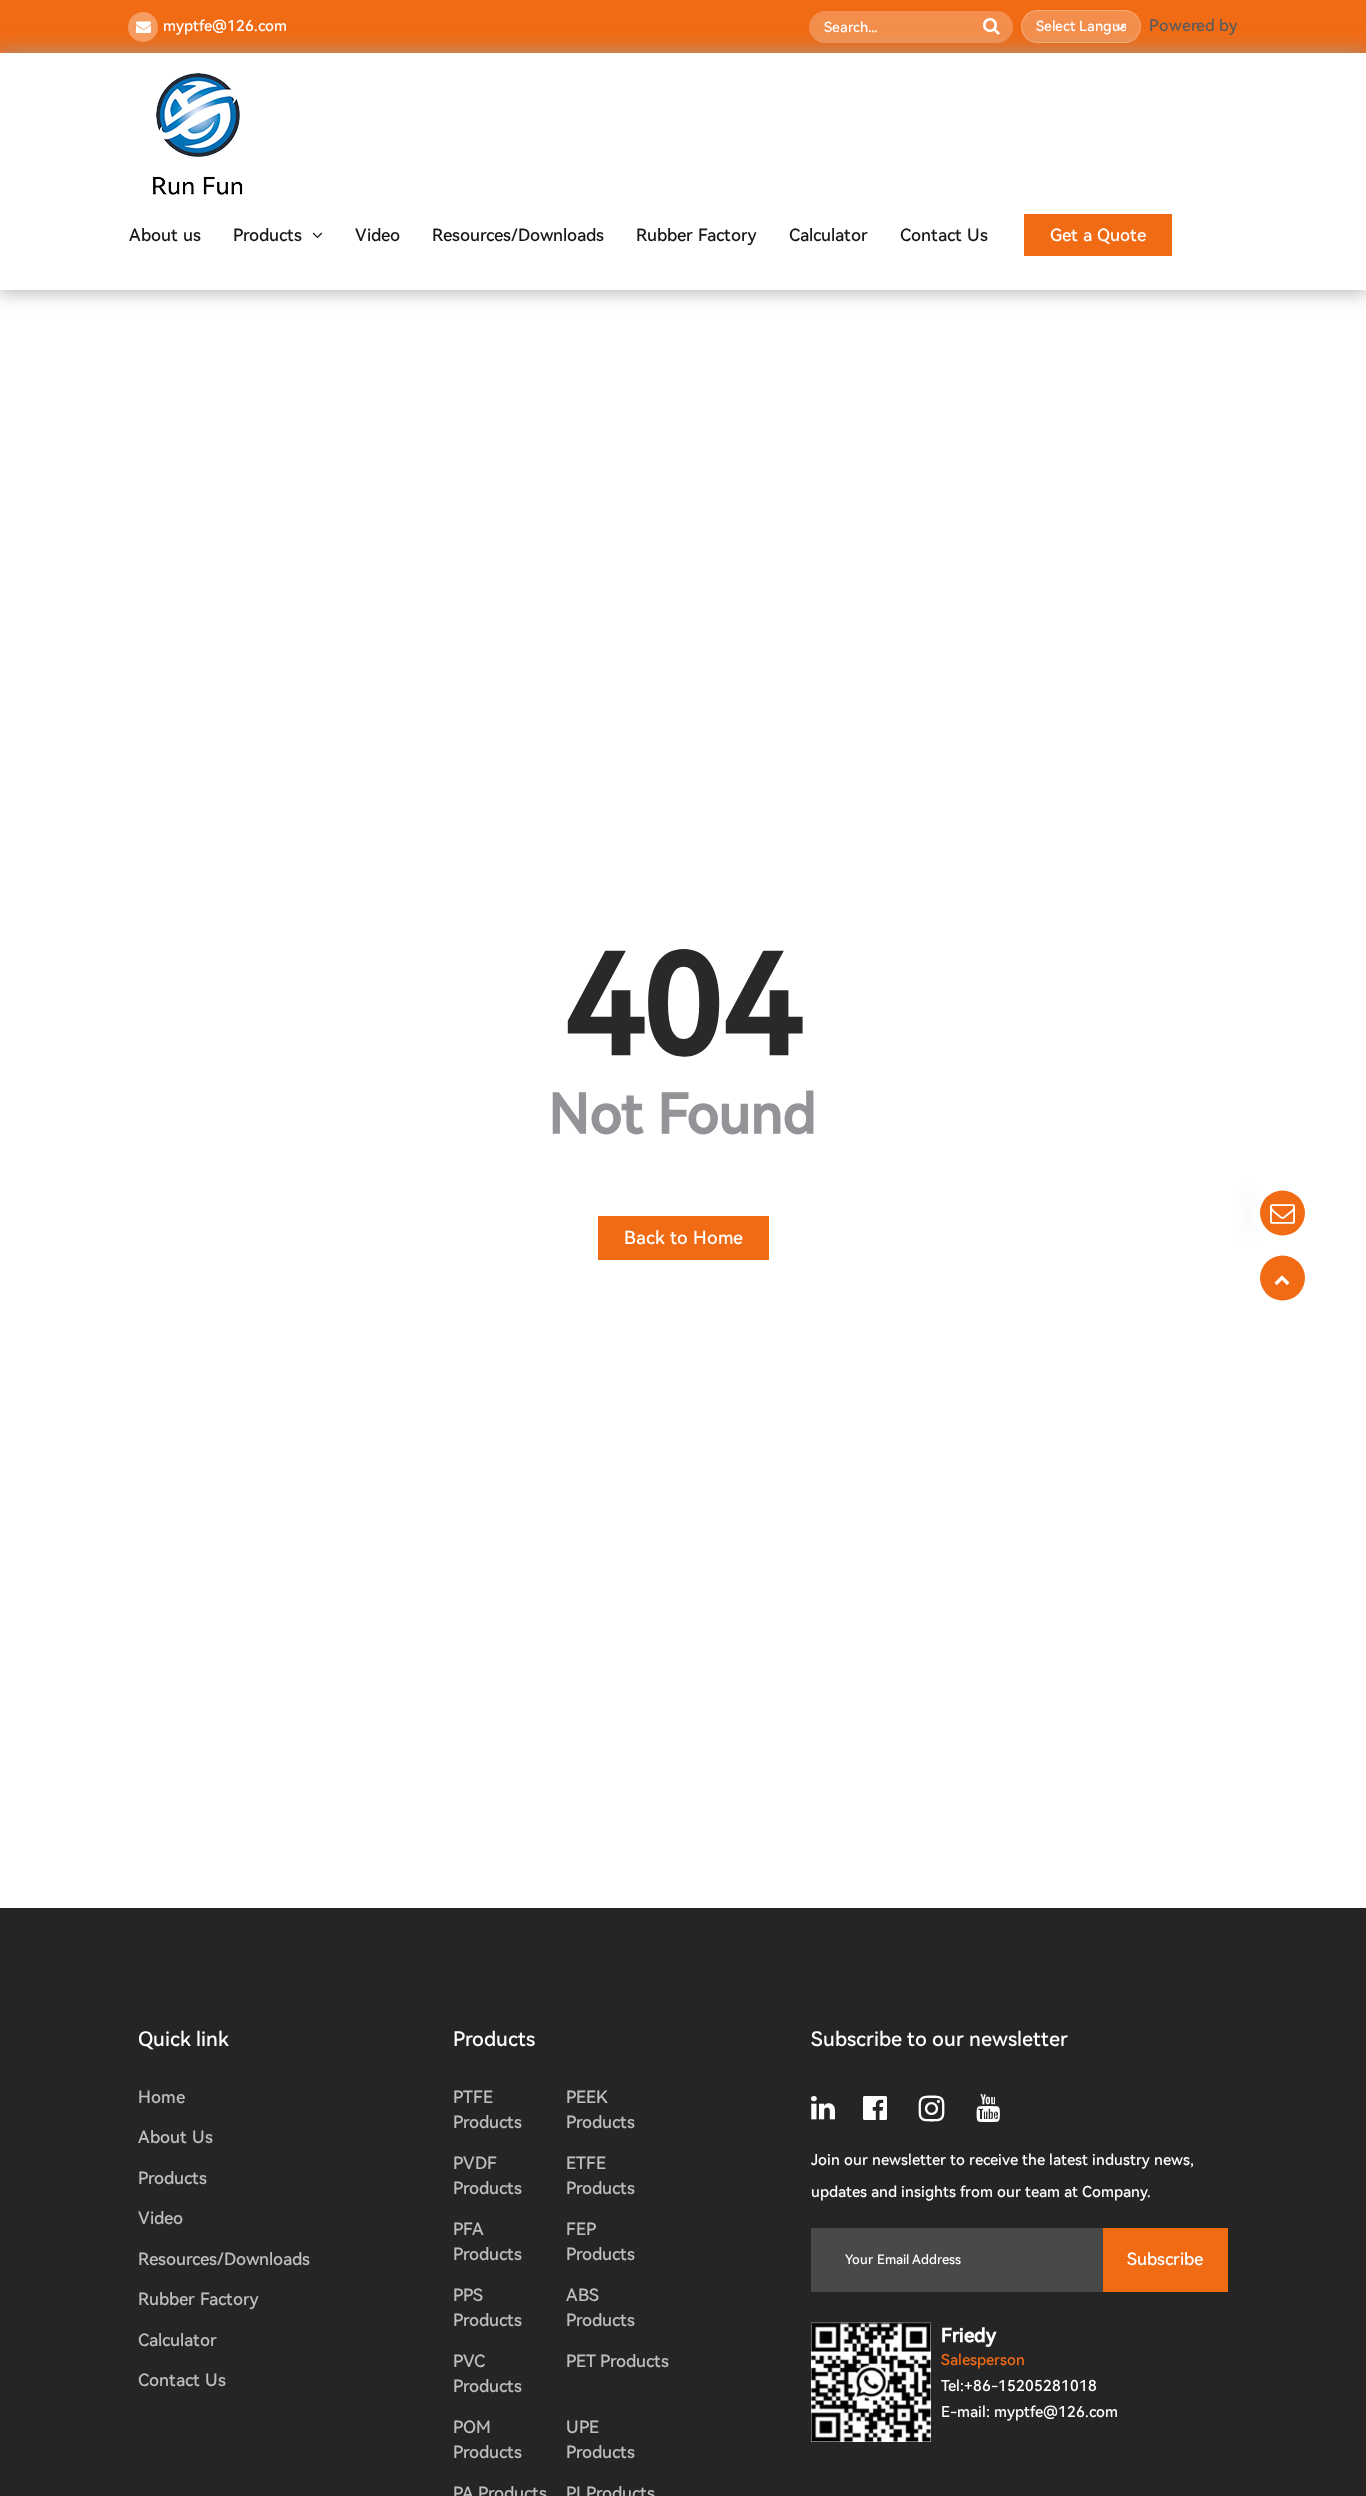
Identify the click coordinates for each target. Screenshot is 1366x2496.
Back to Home (683, 1237)
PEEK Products (600, 2110)
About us (165, 235)
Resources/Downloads (518, 235)
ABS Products (600, 2308)
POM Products (487, 2440)
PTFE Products (487, 2110)
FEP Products (600, 2242)
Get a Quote (1098, 235)
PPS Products (487, 2308)
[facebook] (889, 2108)
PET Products (617, 2361)
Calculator (828, 235)
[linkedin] (837, 2108)
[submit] (991, 27)
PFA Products (487, 2242)
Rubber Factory (696, 235)
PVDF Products (487, 2176)
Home (161, 2097)
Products (267, 235)
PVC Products (487, 2374)
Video (377, 235)
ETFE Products (600, 2176)
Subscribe (1165, 2259)
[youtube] (998, 2108)
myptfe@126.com (225, 26)
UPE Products (600, 2440)
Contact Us (944, 235)
